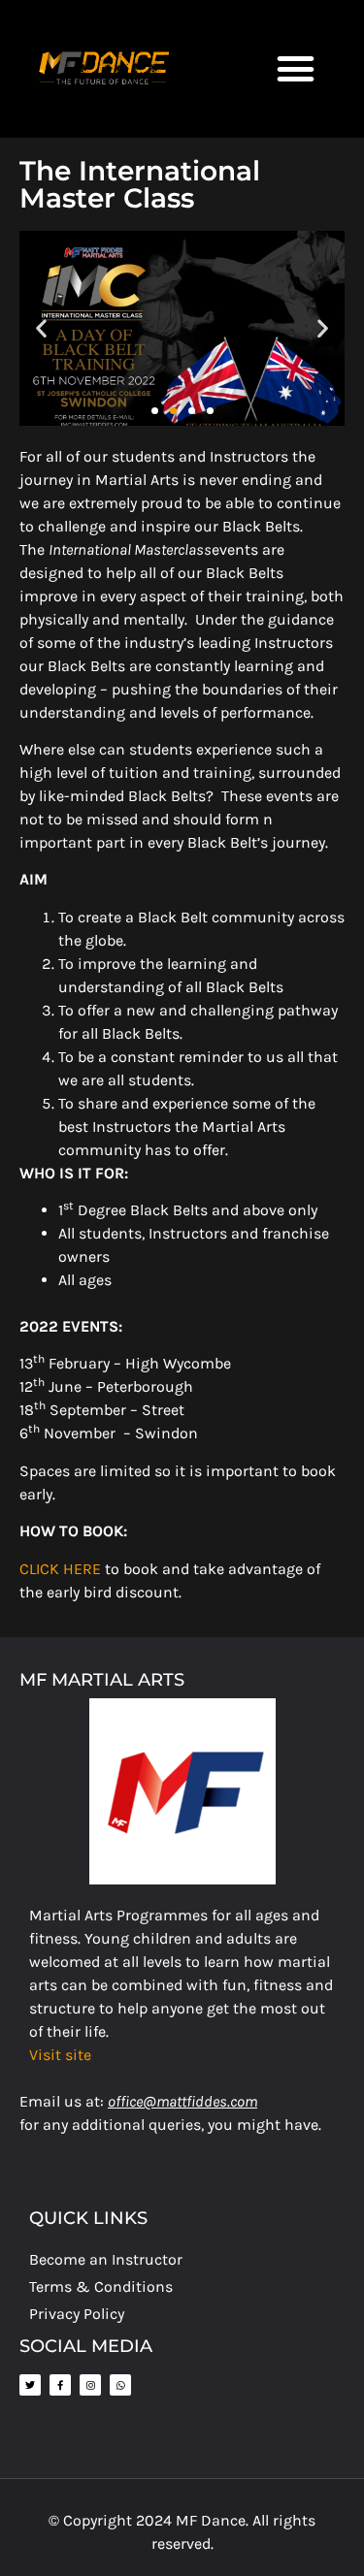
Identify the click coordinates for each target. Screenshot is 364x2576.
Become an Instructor (106, 2259)
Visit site (60, 2055)
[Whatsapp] (120, 2385)
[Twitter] (30, 2385)
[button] (296, 69)
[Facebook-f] (60, 2385)
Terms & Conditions (101, 2286)
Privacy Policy (77, 2314)
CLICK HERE (60, 1569)
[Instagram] (90, 2385)
